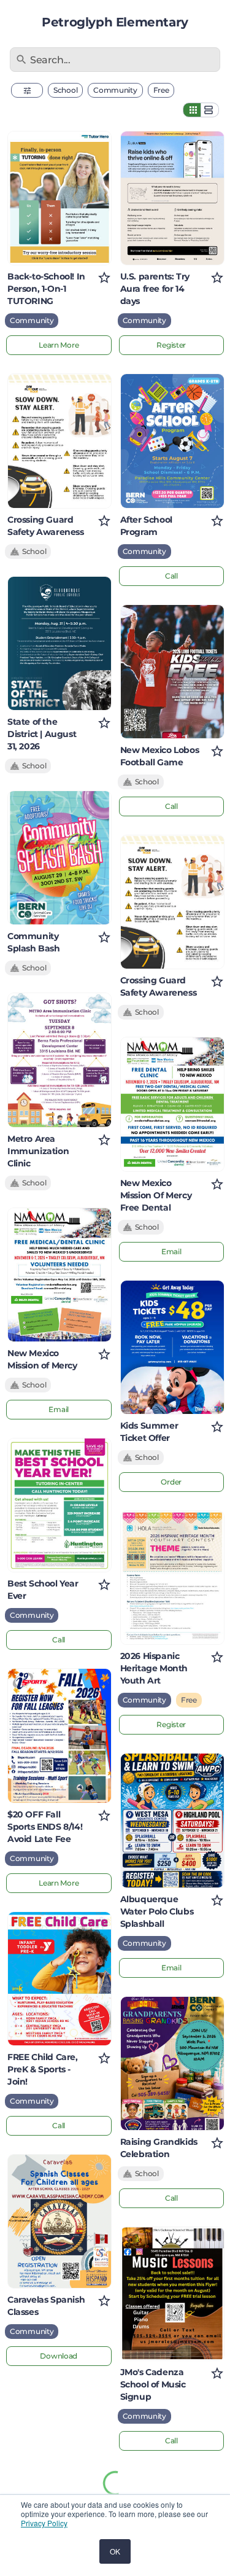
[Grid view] (192, 110)
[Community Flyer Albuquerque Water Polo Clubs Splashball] (172, 1820)
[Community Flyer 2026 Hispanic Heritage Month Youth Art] (172, 1578)
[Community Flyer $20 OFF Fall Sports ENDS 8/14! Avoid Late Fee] (59, 1735)
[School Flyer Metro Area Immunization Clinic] (59, 1060)
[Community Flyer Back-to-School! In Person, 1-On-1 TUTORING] (59, 198)
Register (171, 345)
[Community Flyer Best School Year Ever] (59, 1505)
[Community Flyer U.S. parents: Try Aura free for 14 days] (172, 198)
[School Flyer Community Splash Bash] (59, 858)
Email (59, 1409)
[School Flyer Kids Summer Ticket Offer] (172, 1347)
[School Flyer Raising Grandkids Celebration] (172, 2063)
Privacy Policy (44, 2523)
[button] (27, 90)
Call (59, 1640)
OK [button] (115, 2551)
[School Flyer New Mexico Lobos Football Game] (172, 672)
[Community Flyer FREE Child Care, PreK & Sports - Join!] (59, 1979)
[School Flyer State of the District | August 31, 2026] (59, 643)
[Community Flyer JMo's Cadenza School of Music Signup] (172, 2294)
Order (171, 1482)
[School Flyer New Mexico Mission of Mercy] (59, 1275)
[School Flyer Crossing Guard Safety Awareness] (59, 441)
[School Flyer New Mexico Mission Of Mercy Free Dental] (172, 1104)
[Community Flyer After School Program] (172, 441)
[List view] (210, 110)
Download (59, 2356)
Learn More (59, 345)
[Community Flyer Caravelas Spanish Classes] (59, 2221)
